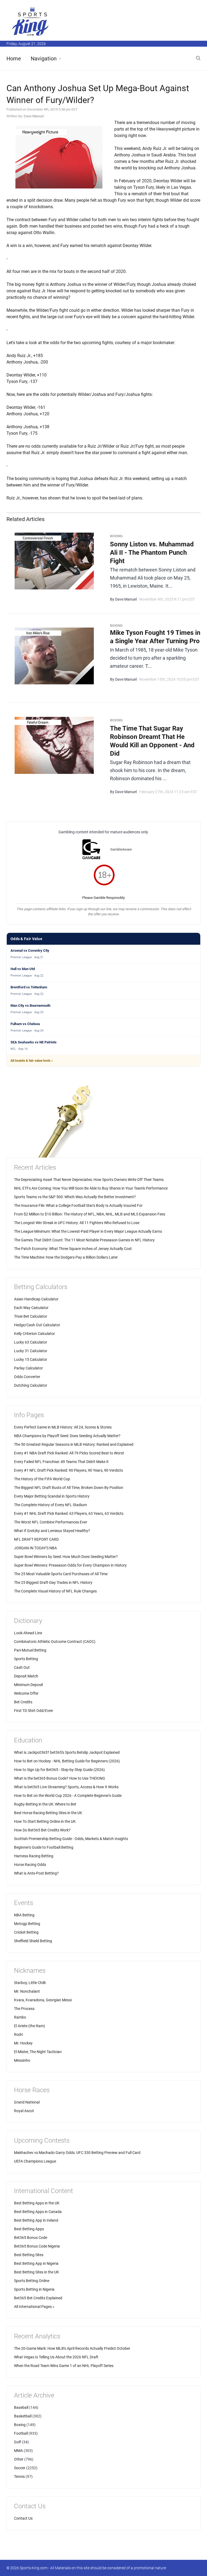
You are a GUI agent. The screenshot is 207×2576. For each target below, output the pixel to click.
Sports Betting (26, 1659)
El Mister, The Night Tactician (38, 2052)
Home (14, 59)
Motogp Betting (27, 1924)
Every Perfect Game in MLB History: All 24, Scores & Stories (63, 1427)
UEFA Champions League (35, 2161)
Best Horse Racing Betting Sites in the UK (48, 1813)
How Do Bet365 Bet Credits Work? (42, 1830)
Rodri (18, 2034)
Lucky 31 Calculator (31, 1351)
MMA (18, 2451)
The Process (24, 2009)
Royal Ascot (24, 2111)
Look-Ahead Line (28, 1633)
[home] (31, 21)
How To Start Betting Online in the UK (45, 1821)
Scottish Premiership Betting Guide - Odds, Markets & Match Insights (71, 1839)
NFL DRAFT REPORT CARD (36, 1539)
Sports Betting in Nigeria (34, 2289)
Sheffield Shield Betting (33, 1941)
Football (21, 2433)
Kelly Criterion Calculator (34, 1334)
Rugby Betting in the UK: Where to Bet (45, 1804)
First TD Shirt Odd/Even (34, 1711)
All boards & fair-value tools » (32, 1061)
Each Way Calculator (31, 1308)
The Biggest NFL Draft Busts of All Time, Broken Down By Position (69, 1488)
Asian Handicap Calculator (36, 1299)
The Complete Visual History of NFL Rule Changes (55, 1591)
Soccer (20, 2468)
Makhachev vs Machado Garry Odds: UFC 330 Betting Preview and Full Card (77, 2153)
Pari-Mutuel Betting (30, 1650)
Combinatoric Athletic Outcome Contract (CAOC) (55, 1642)
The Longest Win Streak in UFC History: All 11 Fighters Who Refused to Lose (77, 1223)
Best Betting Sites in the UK (37, 2272)
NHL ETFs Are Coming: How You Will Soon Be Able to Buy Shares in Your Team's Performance (91, 1188)
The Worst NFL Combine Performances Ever (51, 1522)
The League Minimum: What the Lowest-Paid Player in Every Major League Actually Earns (88, 1231)
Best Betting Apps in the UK (37, 2203)
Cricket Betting (26, 1932)
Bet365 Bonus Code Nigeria (37, 2246)
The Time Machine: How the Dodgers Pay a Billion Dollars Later (66, 1257)
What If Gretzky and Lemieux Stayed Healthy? (52, 1531)
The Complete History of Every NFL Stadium (50, 1505)
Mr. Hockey (23, 2043)
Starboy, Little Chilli (30, 1983)
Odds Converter (27, 1377)
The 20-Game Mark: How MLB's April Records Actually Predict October (72, 2348)
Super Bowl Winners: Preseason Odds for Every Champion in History (70, 1565)
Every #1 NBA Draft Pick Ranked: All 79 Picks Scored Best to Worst (69, 1453)
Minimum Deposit (29, 1685)
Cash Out (22, 1667)
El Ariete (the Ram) (30, 2026)
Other (19, 2459)
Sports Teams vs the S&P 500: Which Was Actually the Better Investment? (75, 1197)
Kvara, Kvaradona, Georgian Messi (43, 2000)
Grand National (27, 2102)
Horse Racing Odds (30, 1865)
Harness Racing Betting (34, 1856)
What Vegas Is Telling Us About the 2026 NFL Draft (56, 2357)
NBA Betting (24, 1915)
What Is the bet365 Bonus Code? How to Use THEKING (60, 1778)
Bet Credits (23, 1702)
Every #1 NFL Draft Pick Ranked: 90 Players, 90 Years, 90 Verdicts (68, 1470)
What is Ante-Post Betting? (36, 1873)
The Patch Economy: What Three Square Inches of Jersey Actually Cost (73, 1249)
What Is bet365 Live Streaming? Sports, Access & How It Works (66, 1787)
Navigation (44, 59)
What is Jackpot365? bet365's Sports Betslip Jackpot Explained (67, 1752)
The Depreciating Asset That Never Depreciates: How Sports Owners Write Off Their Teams (89, 1180)
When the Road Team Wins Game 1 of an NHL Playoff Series (64, 2366)
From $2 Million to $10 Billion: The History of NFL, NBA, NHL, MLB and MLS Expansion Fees (90, 1214)
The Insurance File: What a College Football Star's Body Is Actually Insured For (78, 1205)
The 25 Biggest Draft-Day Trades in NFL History (53, 1582)
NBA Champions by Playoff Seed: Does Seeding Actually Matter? (67, 1436)
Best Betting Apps (29, 2229)
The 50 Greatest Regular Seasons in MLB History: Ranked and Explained (74, 1444)
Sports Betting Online (32, 2281)
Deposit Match (26, 1676)
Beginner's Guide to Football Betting (44, 1847)
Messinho (22, 2060)
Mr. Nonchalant (27, 1991)
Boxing (20, 2425)
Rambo (20, 2017)
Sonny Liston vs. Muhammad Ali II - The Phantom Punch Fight (152, 553)
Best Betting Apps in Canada (38, 2212)
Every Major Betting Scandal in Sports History (52, 1496)
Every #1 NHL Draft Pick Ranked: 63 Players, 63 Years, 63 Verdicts (69, 1513)
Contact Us (23, 2518)
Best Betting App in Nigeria (36, 2263)
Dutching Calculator (31, 1385)
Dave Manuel (34, 116)
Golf (18, 2442)
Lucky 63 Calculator (31, 1342)
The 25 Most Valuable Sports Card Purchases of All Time (61, 1574)
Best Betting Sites (29, 2255)
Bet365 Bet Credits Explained (38, 2298)
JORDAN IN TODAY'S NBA (35, 1548)
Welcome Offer (26, 1693)
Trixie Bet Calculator (31, 1316)
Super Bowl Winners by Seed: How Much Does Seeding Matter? (66, 1557)
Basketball (23, 2416)
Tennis (19, 2476)
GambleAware (121, 849)
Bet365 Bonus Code (31, 2238)
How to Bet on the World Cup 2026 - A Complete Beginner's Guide (68, 1796)
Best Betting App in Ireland (36, 2220)
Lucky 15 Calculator (31, 1359)
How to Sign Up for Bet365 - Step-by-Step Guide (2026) (59, 1770)
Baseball (21, 2407)
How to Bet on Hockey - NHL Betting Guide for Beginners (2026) (67, 1761)
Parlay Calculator (28, 1368)
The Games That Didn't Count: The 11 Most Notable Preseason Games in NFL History (84, 1240)
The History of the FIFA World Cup (42, 1479)
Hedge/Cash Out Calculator (37, 1325)
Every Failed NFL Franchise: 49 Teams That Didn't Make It (61, 1462)
